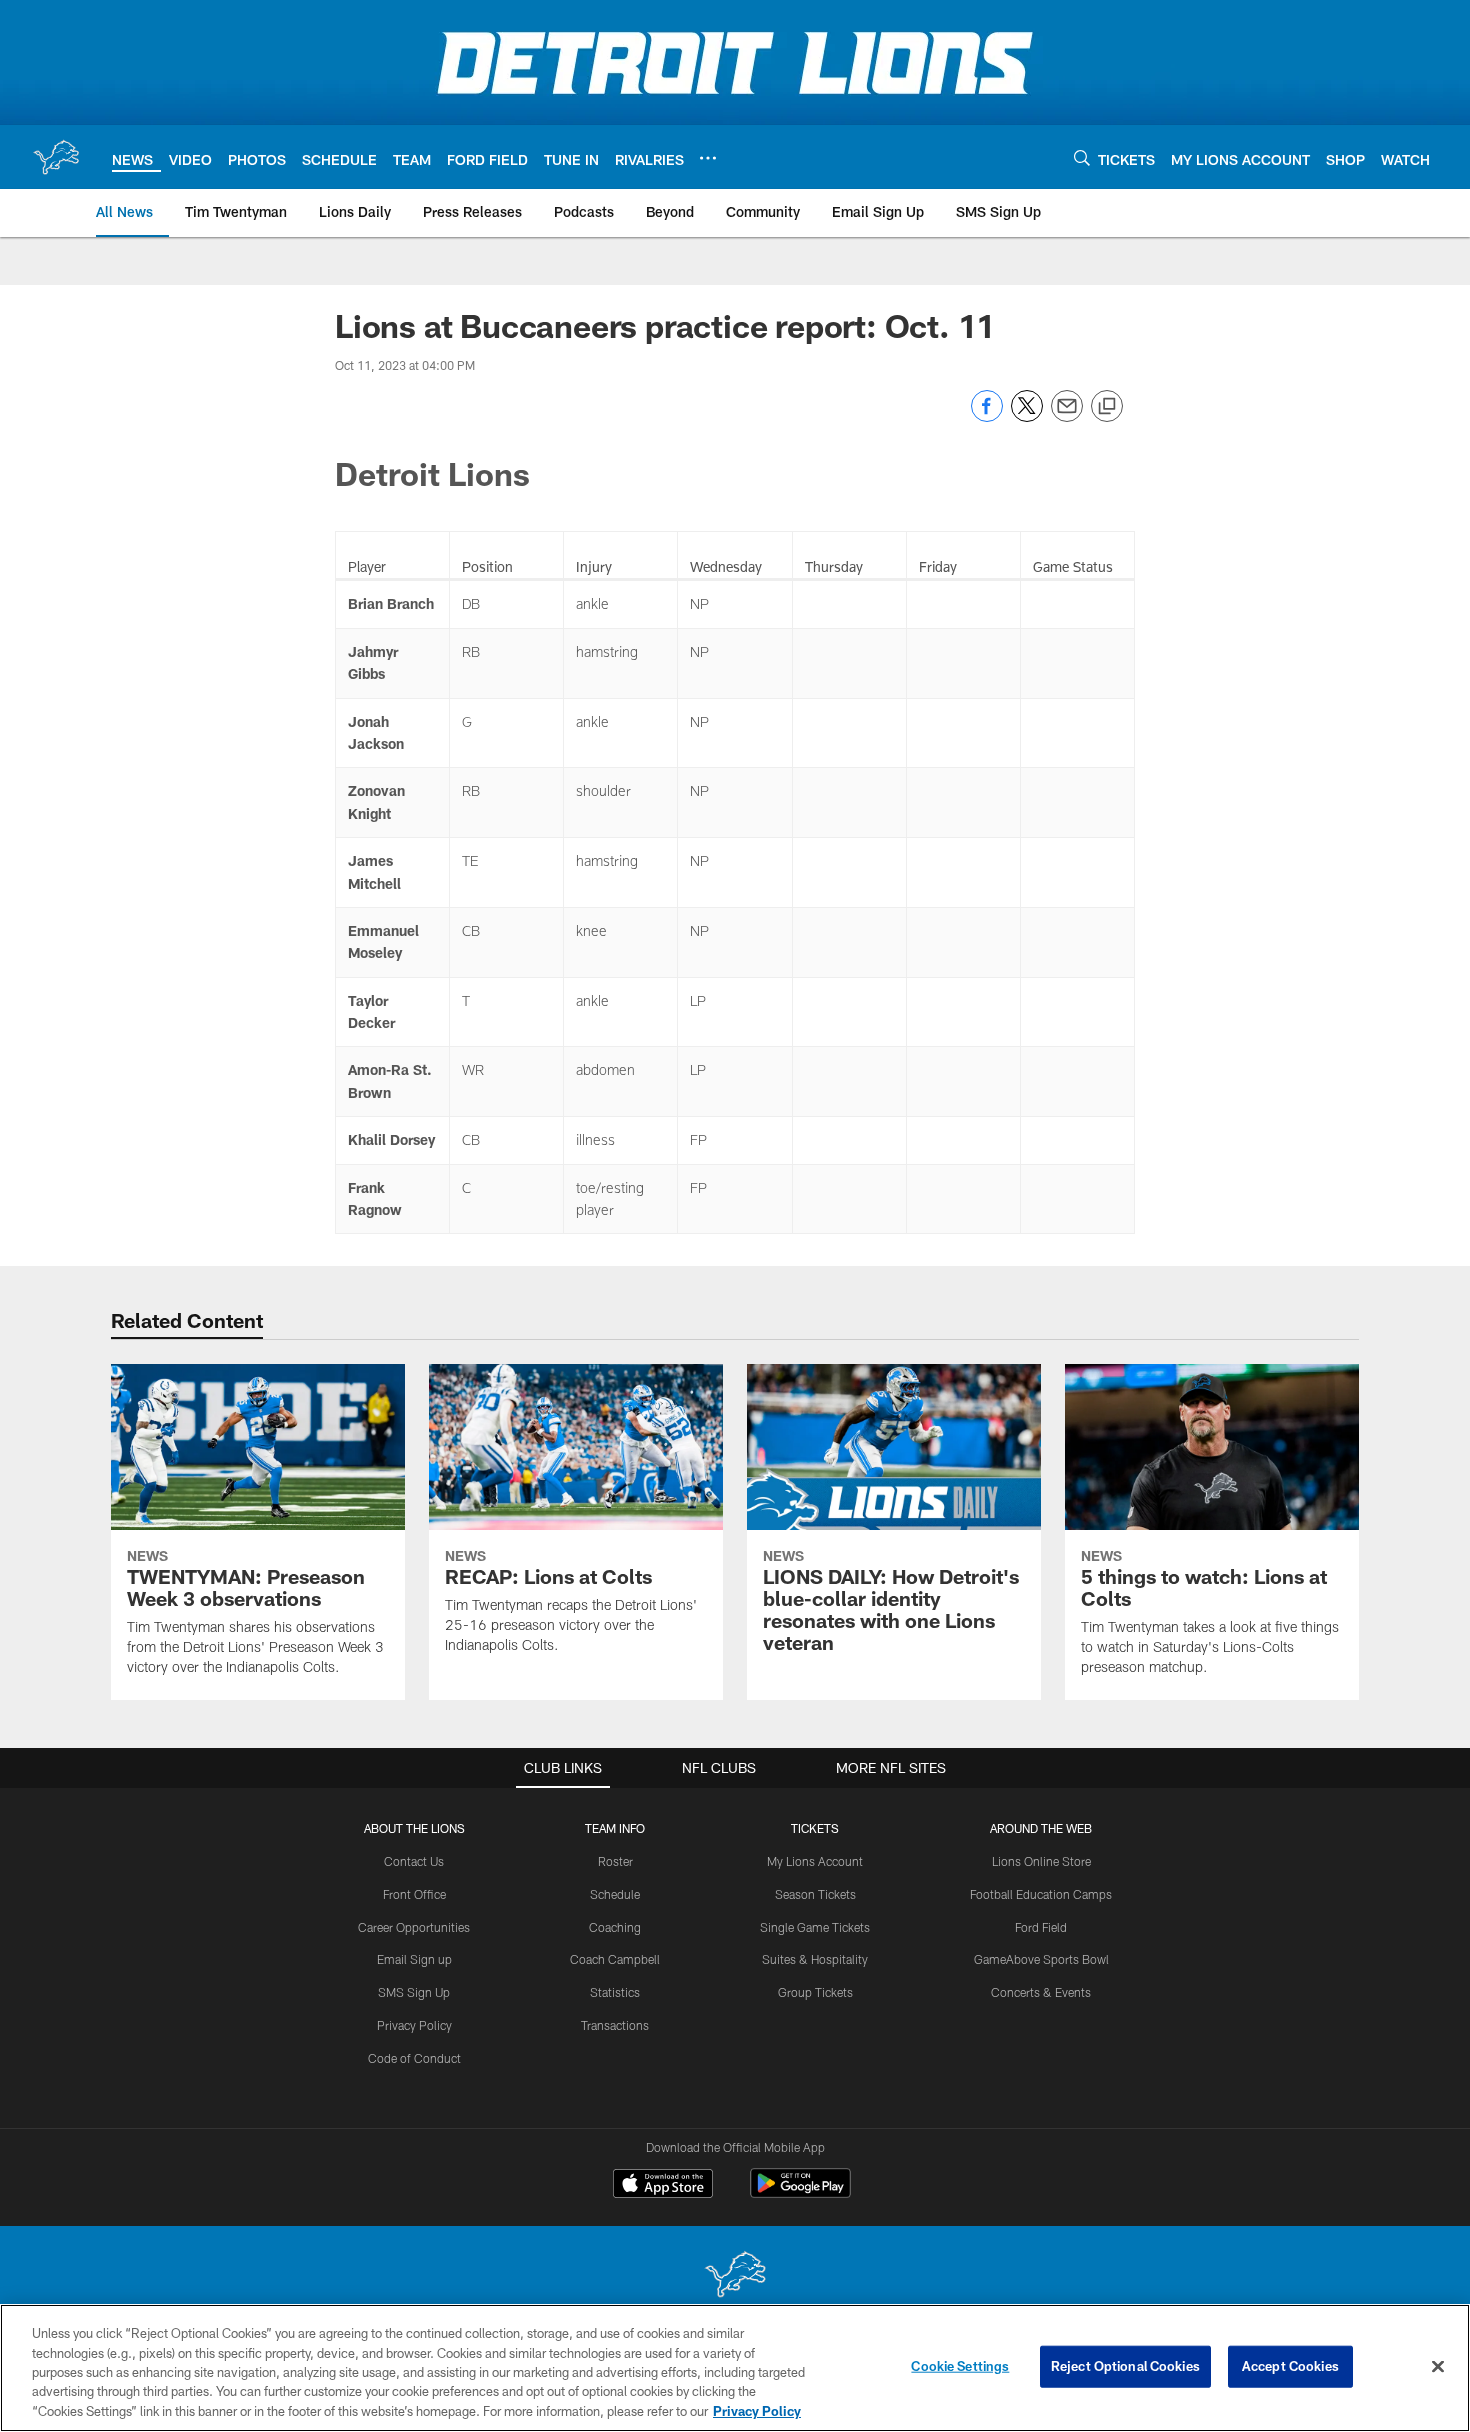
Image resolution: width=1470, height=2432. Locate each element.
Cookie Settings (960, 2366)
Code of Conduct (414, 2058)
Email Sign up (414, 1959)
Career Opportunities (414, 1927)
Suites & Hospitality (815, 1959)
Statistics (615, 1992)
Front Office (414, 1894)
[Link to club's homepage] (56, 157)
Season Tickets (815, 1894)
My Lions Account (815, 1861)
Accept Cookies (1290, 2366)
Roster (615, 1861)
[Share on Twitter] (1027, 416)
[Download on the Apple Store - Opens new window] (663, 2186)
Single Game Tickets (815, 1927)
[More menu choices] (708, 158)
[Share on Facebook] (987, 416)
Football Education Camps (1041, 1894)
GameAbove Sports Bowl (1041, 1959)
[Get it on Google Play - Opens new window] (800, 2193)
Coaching (615, 1927)
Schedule (615, 1894)
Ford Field (1041, 1927)
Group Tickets (815, 1992)
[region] (735, 2368)
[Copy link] (1107, 407)
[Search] (1082, 157)
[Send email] (1067, 416)
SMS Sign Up (414, 1992)
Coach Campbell (615, 1959)
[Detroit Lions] (735, 2276)
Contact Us (414, 1861)
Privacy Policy (414, 2025)
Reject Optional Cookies (1125, 2366)
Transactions (615, 2025)
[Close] (1438, 2367)
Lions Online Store (1041, 1861)
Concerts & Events (1041, 1992)
